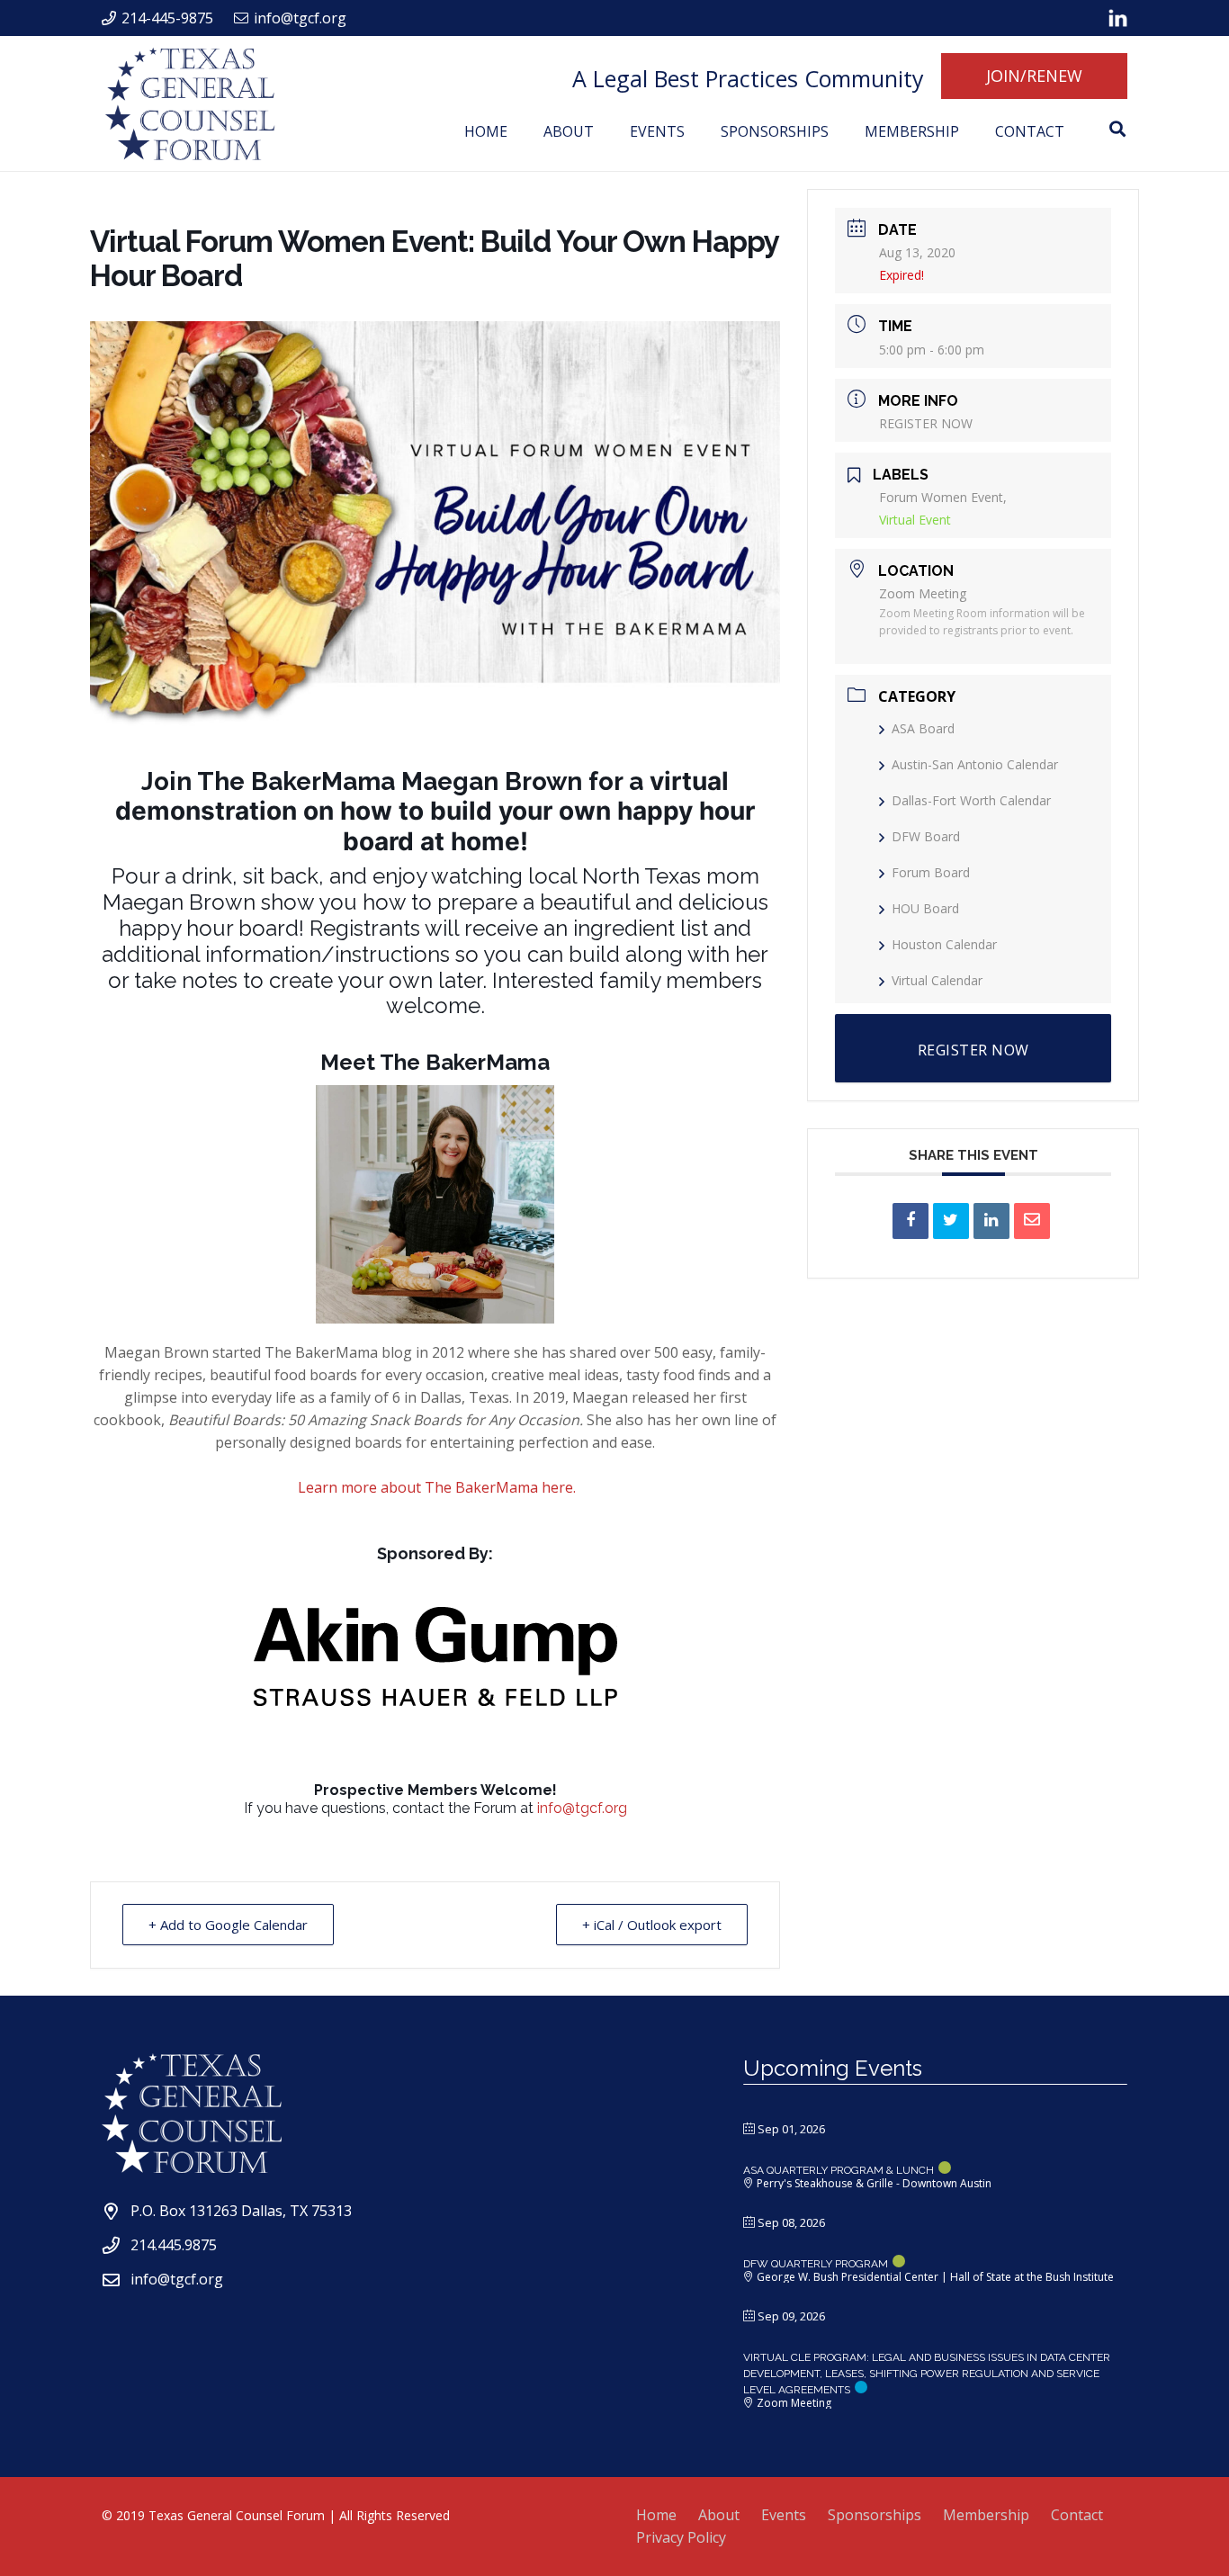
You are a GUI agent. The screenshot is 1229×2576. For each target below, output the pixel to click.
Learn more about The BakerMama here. (437, 1487)
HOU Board (925, 908)
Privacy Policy (681, 2537)
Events (784, 2515)
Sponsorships (875, 2515)
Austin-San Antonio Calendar (975, 764)
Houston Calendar (944, 944)
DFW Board (926, 836)
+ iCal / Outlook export (652, 1925)
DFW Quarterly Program (816, 2264)
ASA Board (923, 728)
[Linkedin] (991, 1221)
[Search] (1117, 129)
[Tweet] (951, 1221)
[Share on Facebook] (911, 1221)
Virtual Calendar (937, 980)
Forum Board (931, 872)
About (719, 2515)
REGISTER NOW (926, 423)
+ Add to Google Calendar (228, 1925)
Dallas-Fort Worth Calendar (971, 800)
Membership (986, 2515)
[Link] (1118, 18)
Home (656, 2515)
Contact (1077, 2515)
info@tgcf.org (582, 1808)
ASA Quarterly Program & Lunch (839, 2170)
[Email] (1032, 1221)
